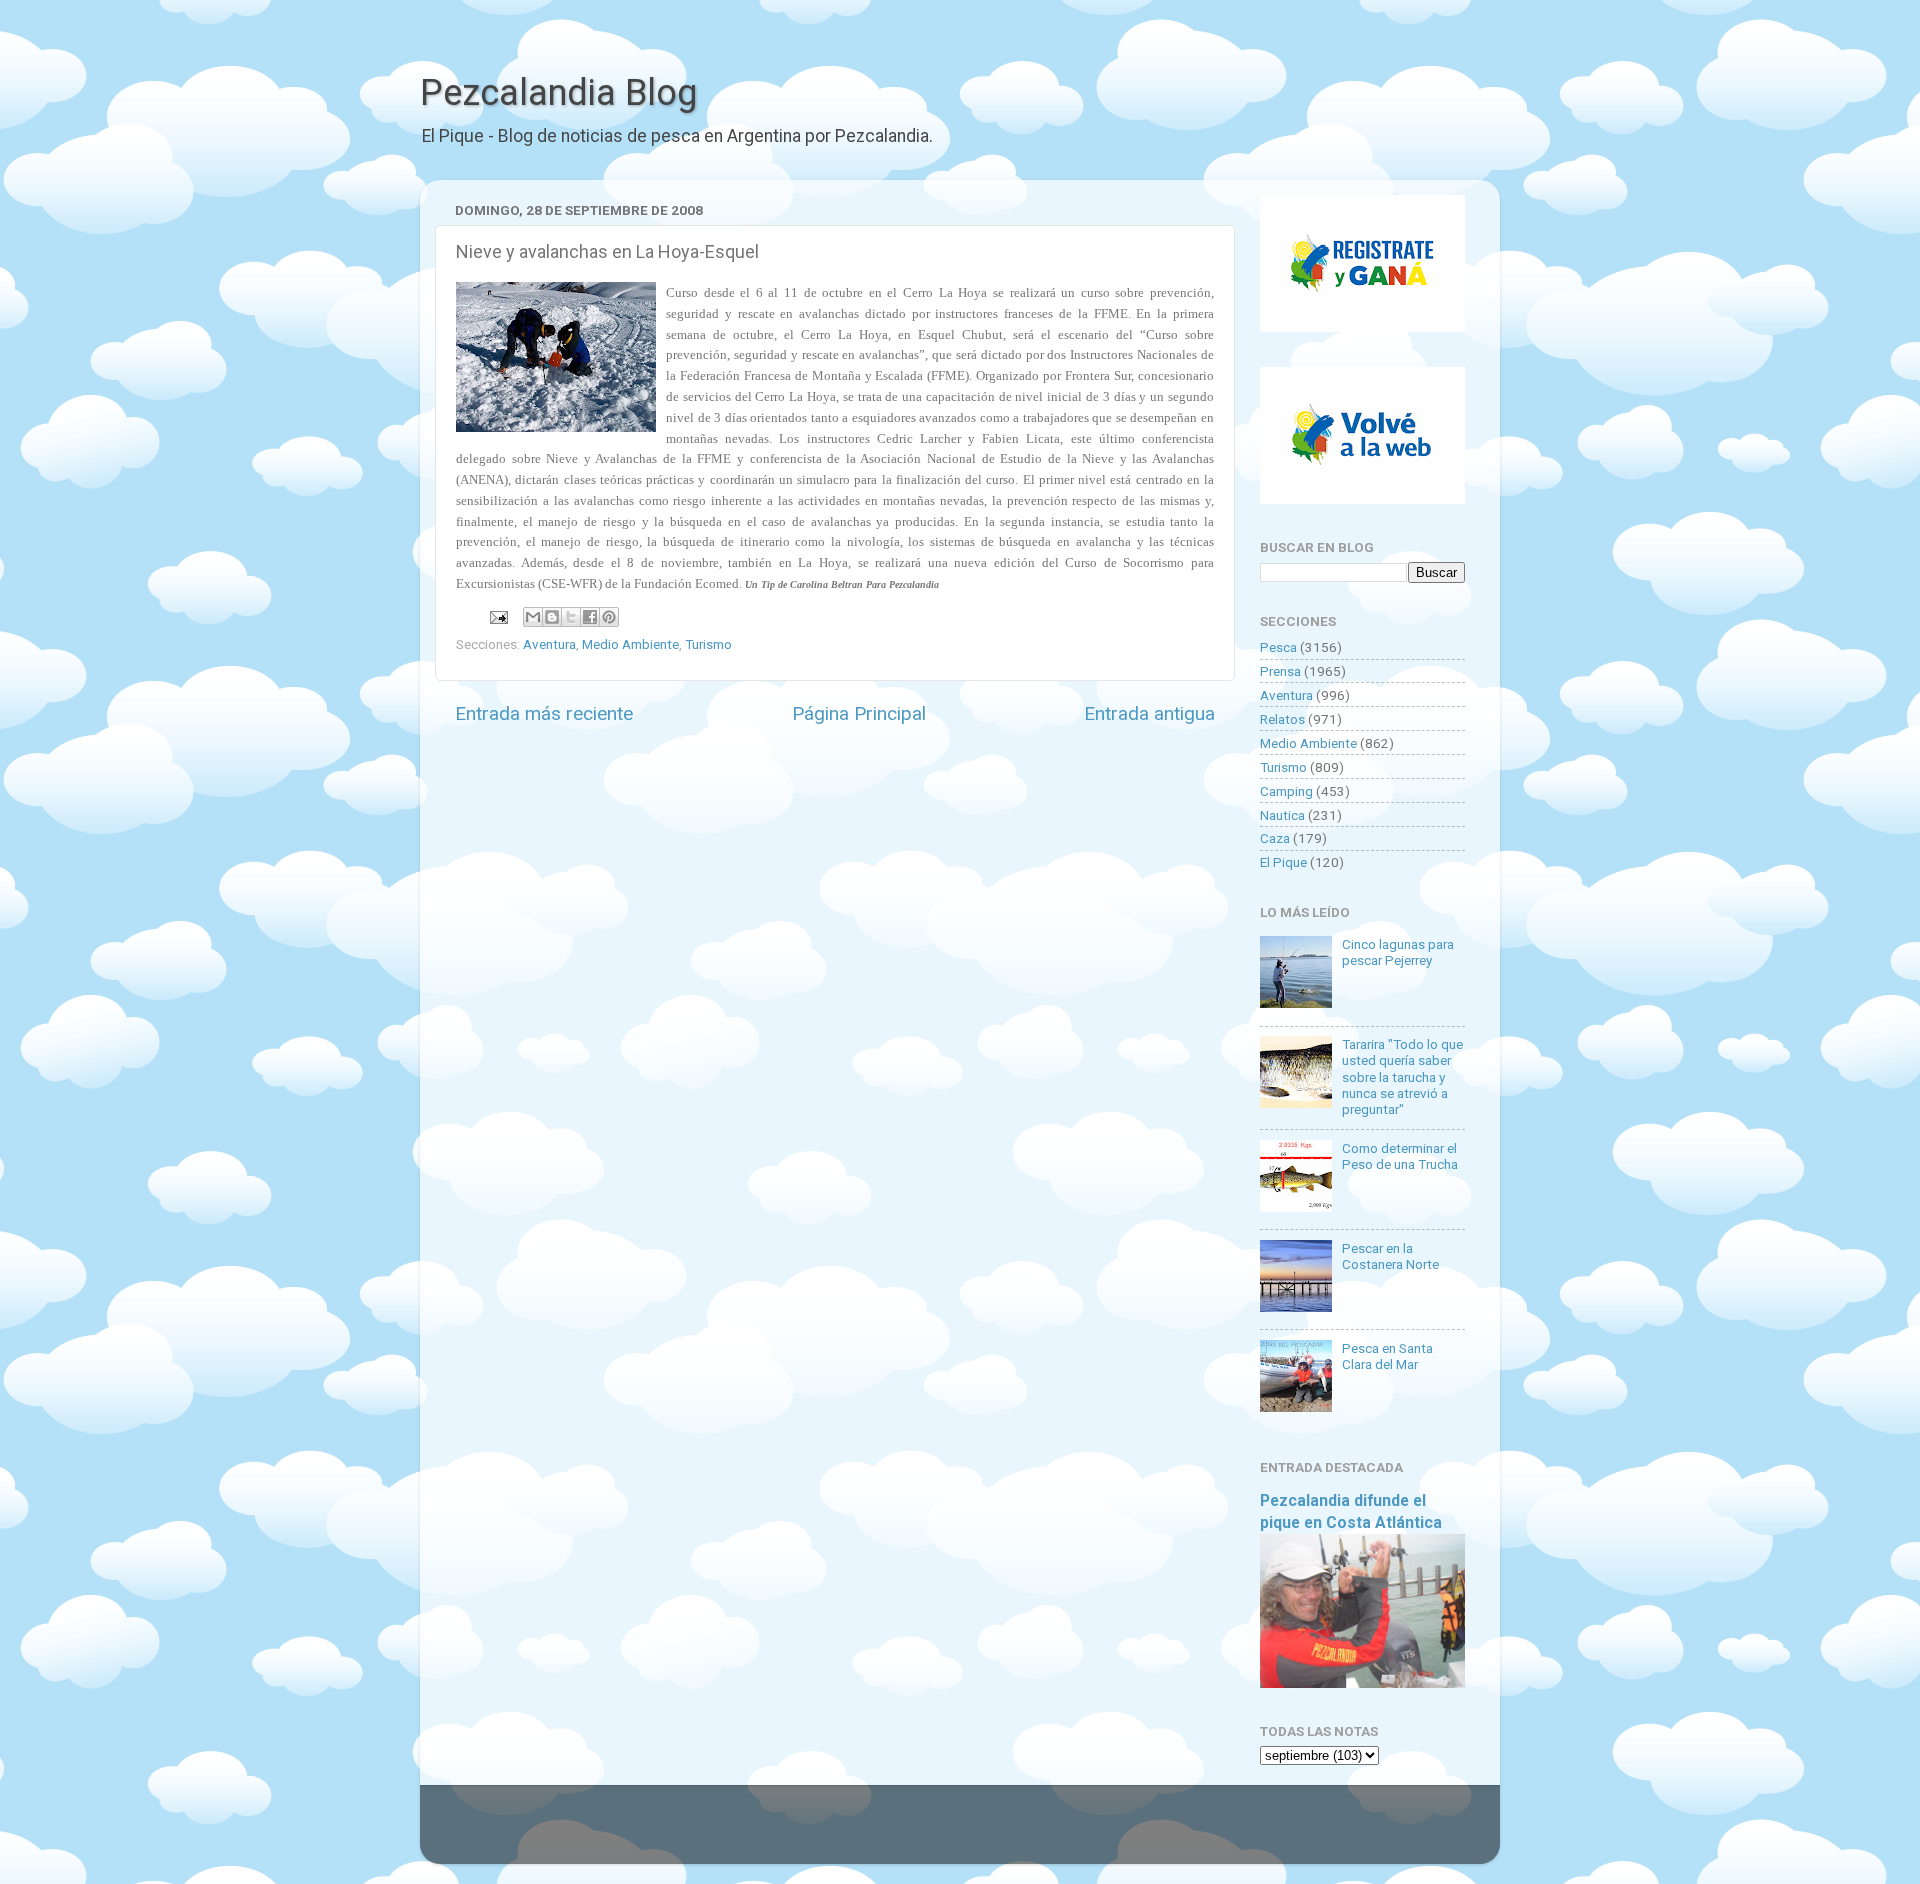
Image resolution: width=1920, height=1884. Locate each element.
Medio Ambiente (630, 644)
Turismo (708, 644)
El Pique (1283, 862)
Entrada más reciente (544, 713)
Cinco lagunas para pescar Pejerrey (1398, 952)
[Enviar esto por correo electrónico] (533, 617)
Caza (1275, 838)
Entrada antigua (1149, 713)
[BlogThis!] (552, 617)
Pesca (1278, 647)
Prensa (1280, 671)
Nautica (1282, 815)
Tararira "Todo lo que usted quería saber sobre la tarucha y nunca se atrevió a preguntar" (1402, 1076)
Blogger (1165, 1834)
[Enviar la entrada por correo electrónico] (497, 616)
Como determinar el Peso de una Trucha (1400, 1156)
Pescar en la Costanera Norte (1390, 1256)
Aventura (549, 644)
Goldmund (995, 1834)
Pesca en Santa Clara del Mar (1387, 1356)
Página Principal (859, 713)
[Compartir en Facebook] (590, 617)
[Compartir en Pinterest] (609, 617)
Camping (1286, 791)
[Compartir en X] (571, 617)
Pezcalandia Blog (558, 93)
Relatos (1282, 719)
